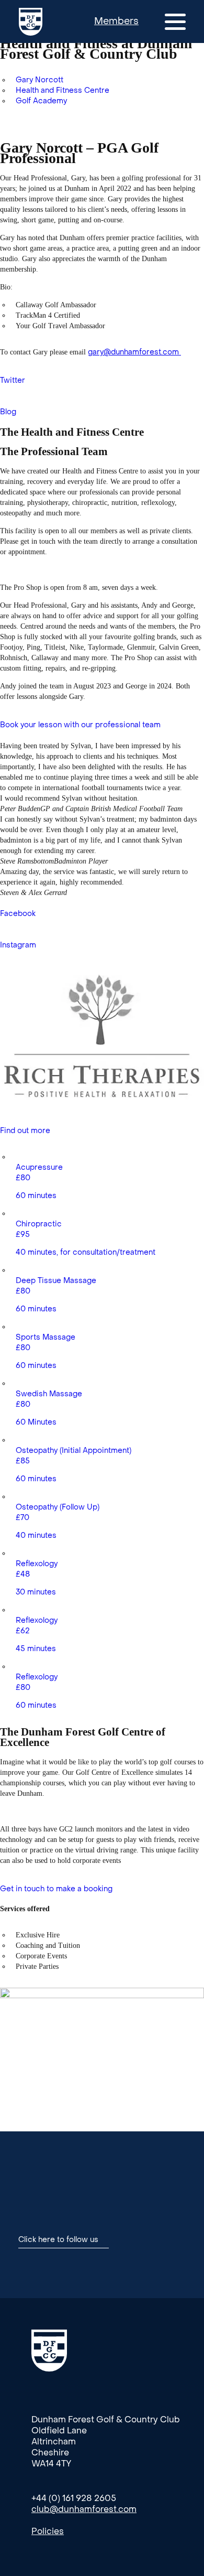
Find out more (25, 1131)
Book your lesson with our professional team (80, 725)
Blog (8, 412)
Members (116, 21)
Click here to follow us (58, 2240)
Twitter (13, 380)
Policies (48, 2531)
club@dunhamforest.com (84, 2509)
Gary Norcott (39, 80)
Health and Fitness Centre (63, 90)
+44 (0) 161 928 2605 (74, 2498)
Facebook (18, 914)
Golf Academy (41, 101)
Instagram (18, 945)
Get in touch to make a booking (56, 1889)
